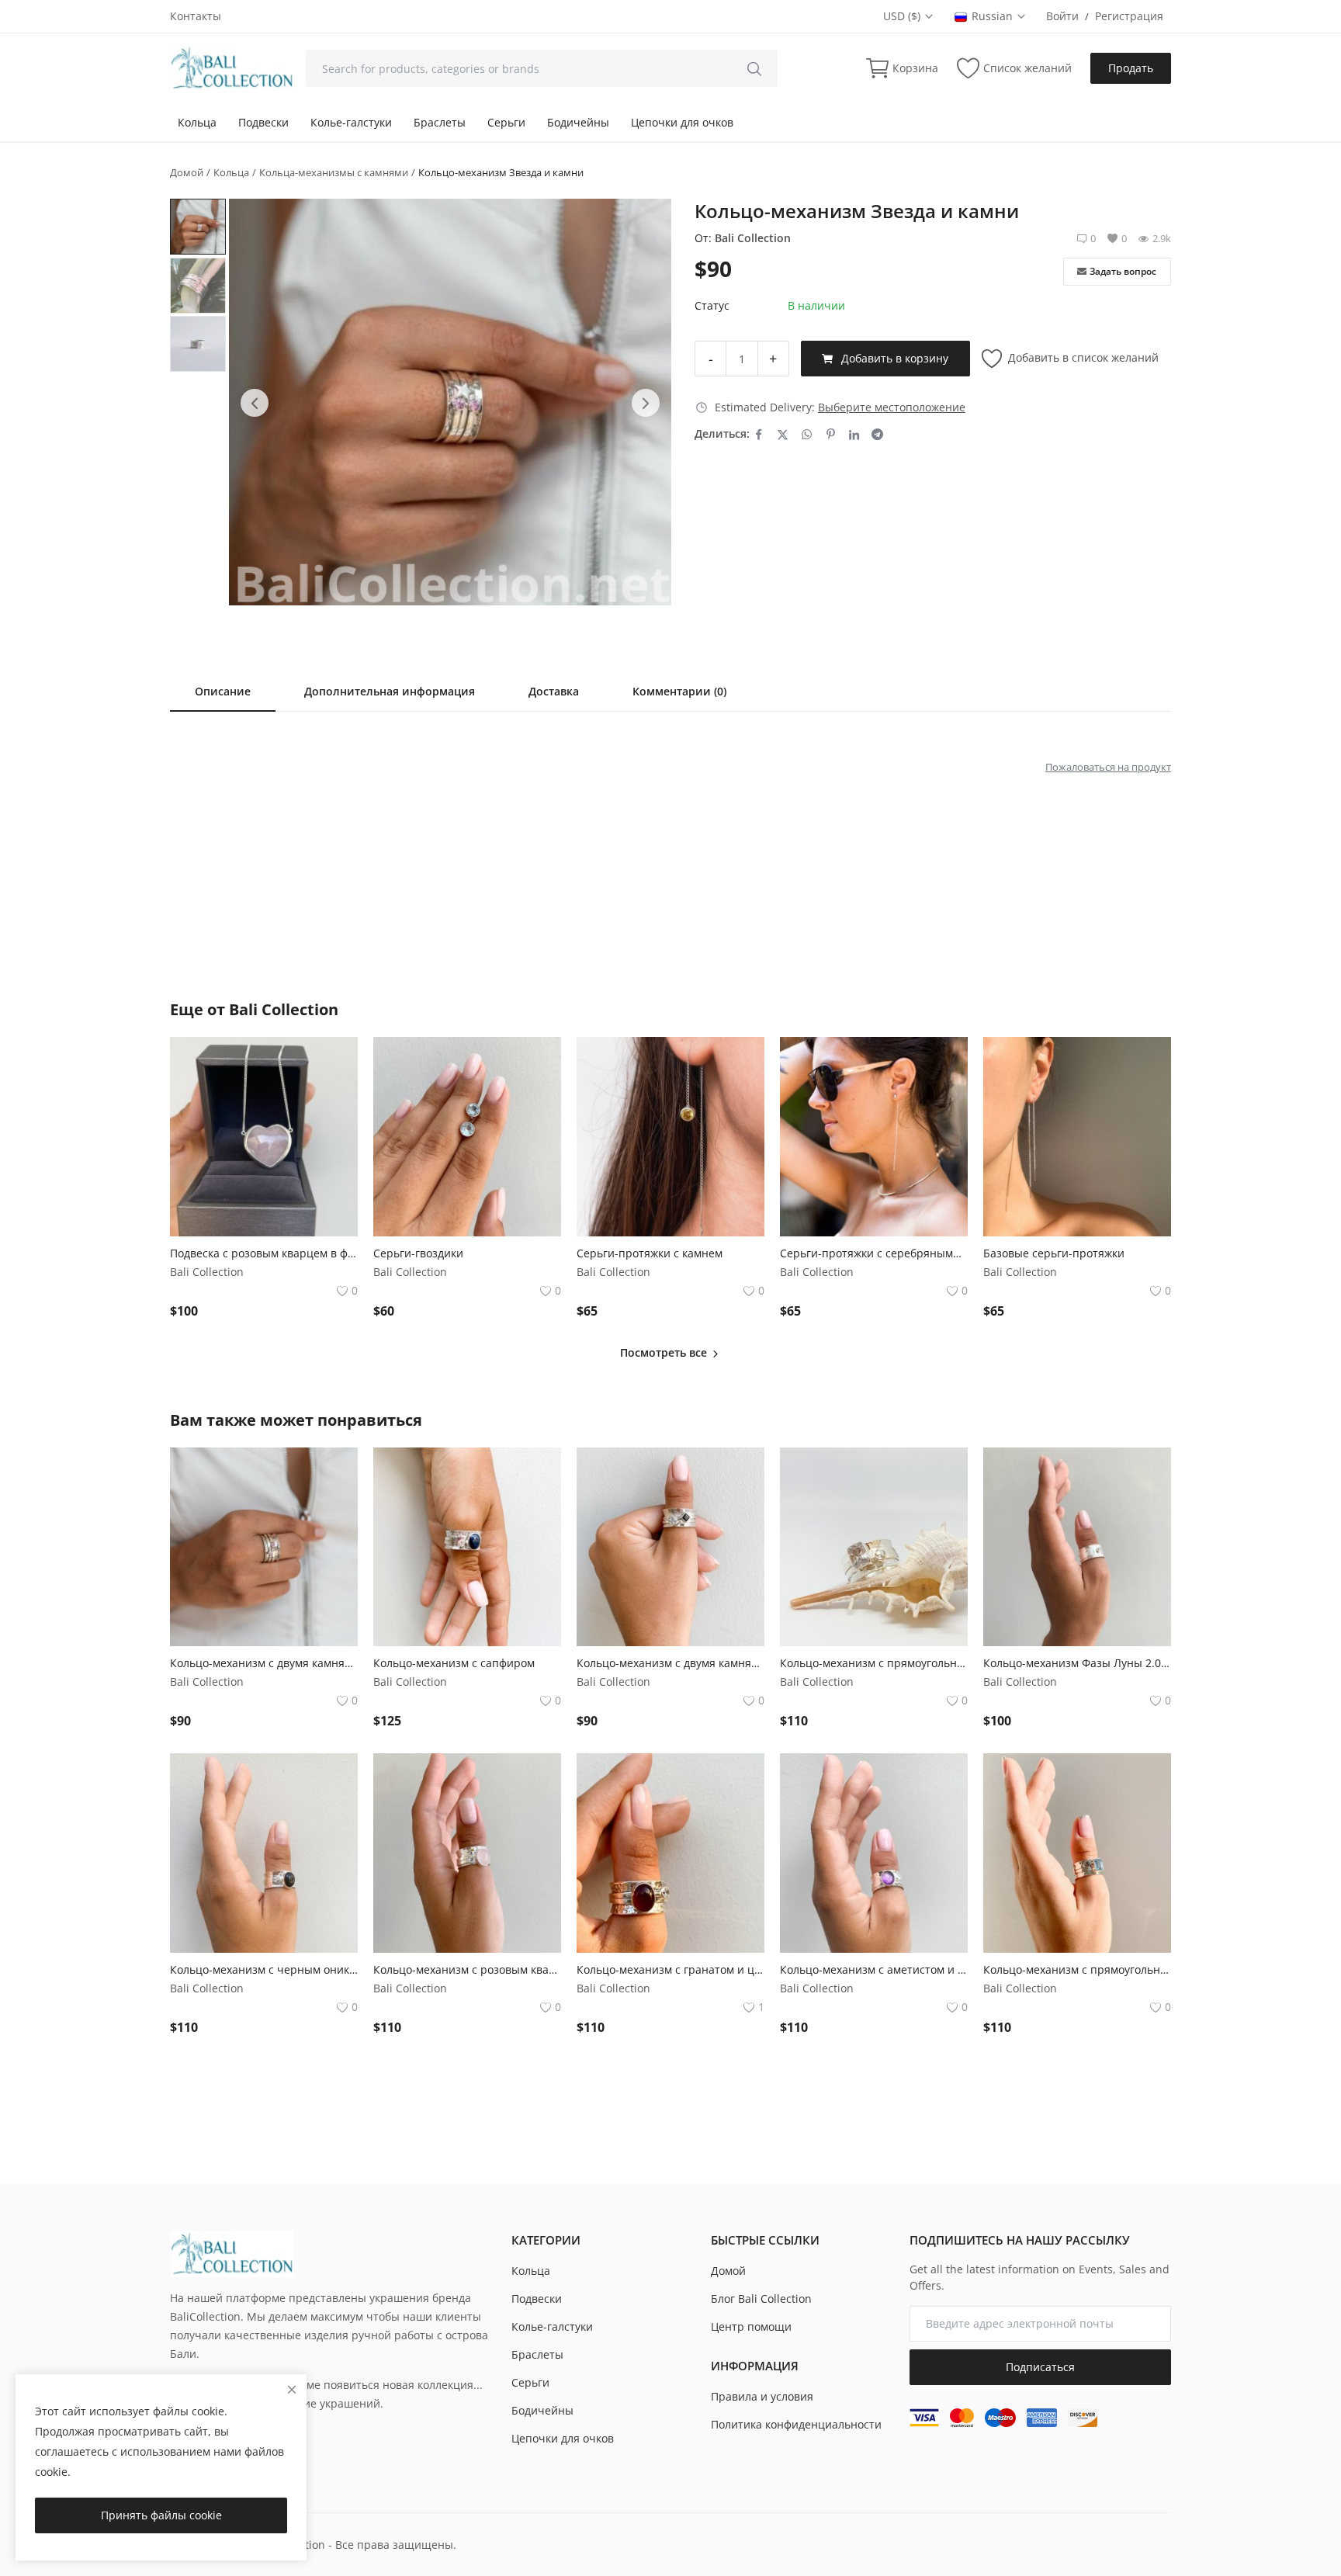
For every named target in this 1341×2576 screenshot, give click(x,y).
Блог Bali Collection (761, 2299)
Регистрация (1129, 16)
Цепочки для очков (682, 122)
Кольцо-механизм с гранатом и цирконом (670, 1969)
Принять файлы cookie (161, 2515)
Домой (187, 172)
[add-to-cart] (334, 1099)
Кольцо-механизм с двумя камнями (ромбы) (670, 1663)
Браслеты (440, 122)
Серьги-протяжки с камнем (650, 1253)
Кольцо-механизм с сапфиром (454, 1663)
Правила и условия (762, 2396)
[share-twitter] (783, 434)
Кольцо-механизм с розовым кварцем (467, 1969)
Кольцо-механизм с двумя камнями (264, 1663)
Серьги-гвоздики (418, 1253)
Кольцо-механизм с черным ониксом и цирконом (264, 1969)
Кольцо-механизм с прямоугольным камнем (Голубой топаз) (1077, 1969)
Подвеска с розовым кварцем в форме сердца (264, 1253)
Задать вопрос (1123, 271)
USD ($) (903, 16)
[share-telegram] (877, 434)
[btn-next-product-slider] (646, 403)
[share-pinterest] (831, 434)
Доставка (554, 691)
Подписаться (1040, 2367)
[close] (292, 2389)
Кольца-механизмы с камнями (334, 172)
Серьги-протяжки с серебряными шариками (874, 1253)
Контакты (196, 16)
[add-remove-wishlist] (334, 1060)
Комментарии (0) (679, 691)
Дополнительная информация (390, 691)
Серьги (506, 122)
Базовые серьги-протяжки (1054, 1253)
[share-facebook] (759, 434)
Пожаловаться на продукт (1108, 767)
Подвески (263, 122)
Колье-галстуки (351, 122)
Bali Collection (753, 238)
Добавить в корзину (895, 358)
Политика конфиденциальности (796, 2424)
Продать (1131, 68)
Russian (994, 16)
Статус (712, 305)
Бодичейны (578, 122)
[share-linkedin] (854, 434)
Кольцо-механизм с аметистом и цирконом (874, 1969)
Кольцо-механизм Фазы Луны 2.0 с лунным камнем (1077, 1663)
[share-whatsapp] (807, 434)
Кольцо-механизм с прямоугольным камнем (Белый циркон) (874, 1663)
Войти (1062, 16)
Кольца (197, 122)
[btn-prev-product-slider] (255, 403)
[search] (754, 68)
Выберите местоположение (892, 407)
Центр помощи (751, 2326)
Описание (223, 691)
